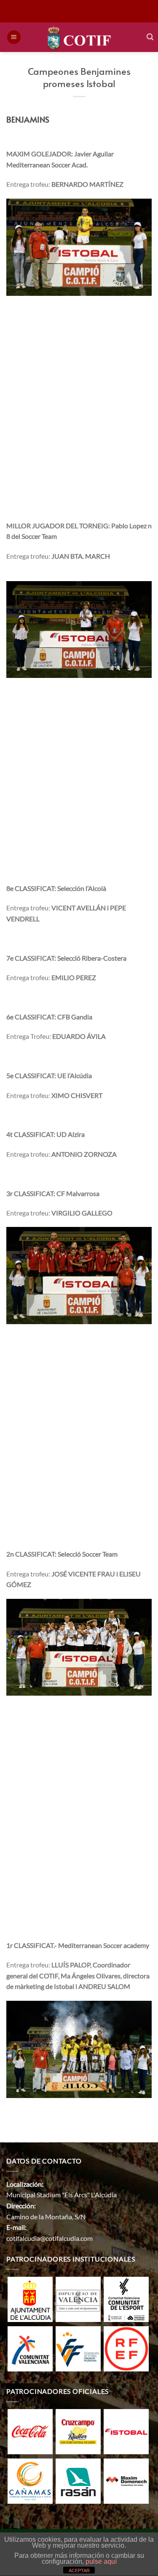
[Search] (150, 37)
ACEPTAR (79, 2571)
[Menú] (14, 37)
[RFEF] (126, 2348)
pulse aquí (101, 2561)
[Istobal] (126, 2431)
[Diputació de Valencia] (78, 2299)
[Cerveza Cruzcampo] (78, 2431)
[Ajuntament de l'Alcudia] (30, 2299)
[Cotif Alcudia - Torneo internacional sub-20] (79, 37)
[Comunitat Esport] (126, 2299)
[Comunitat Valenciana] (30, 2348)
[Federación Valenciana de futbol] (78, 2348)
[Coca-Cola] (30, 2431)
